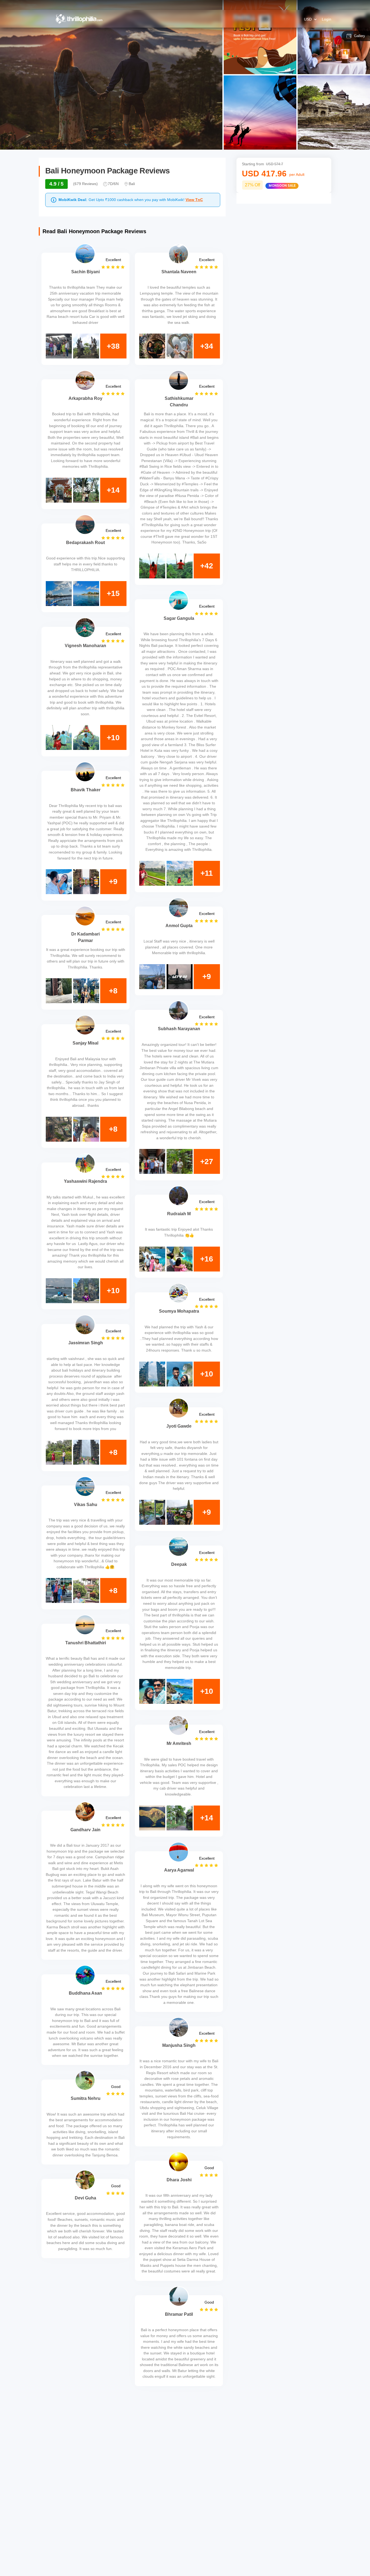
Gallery (360, 36)
